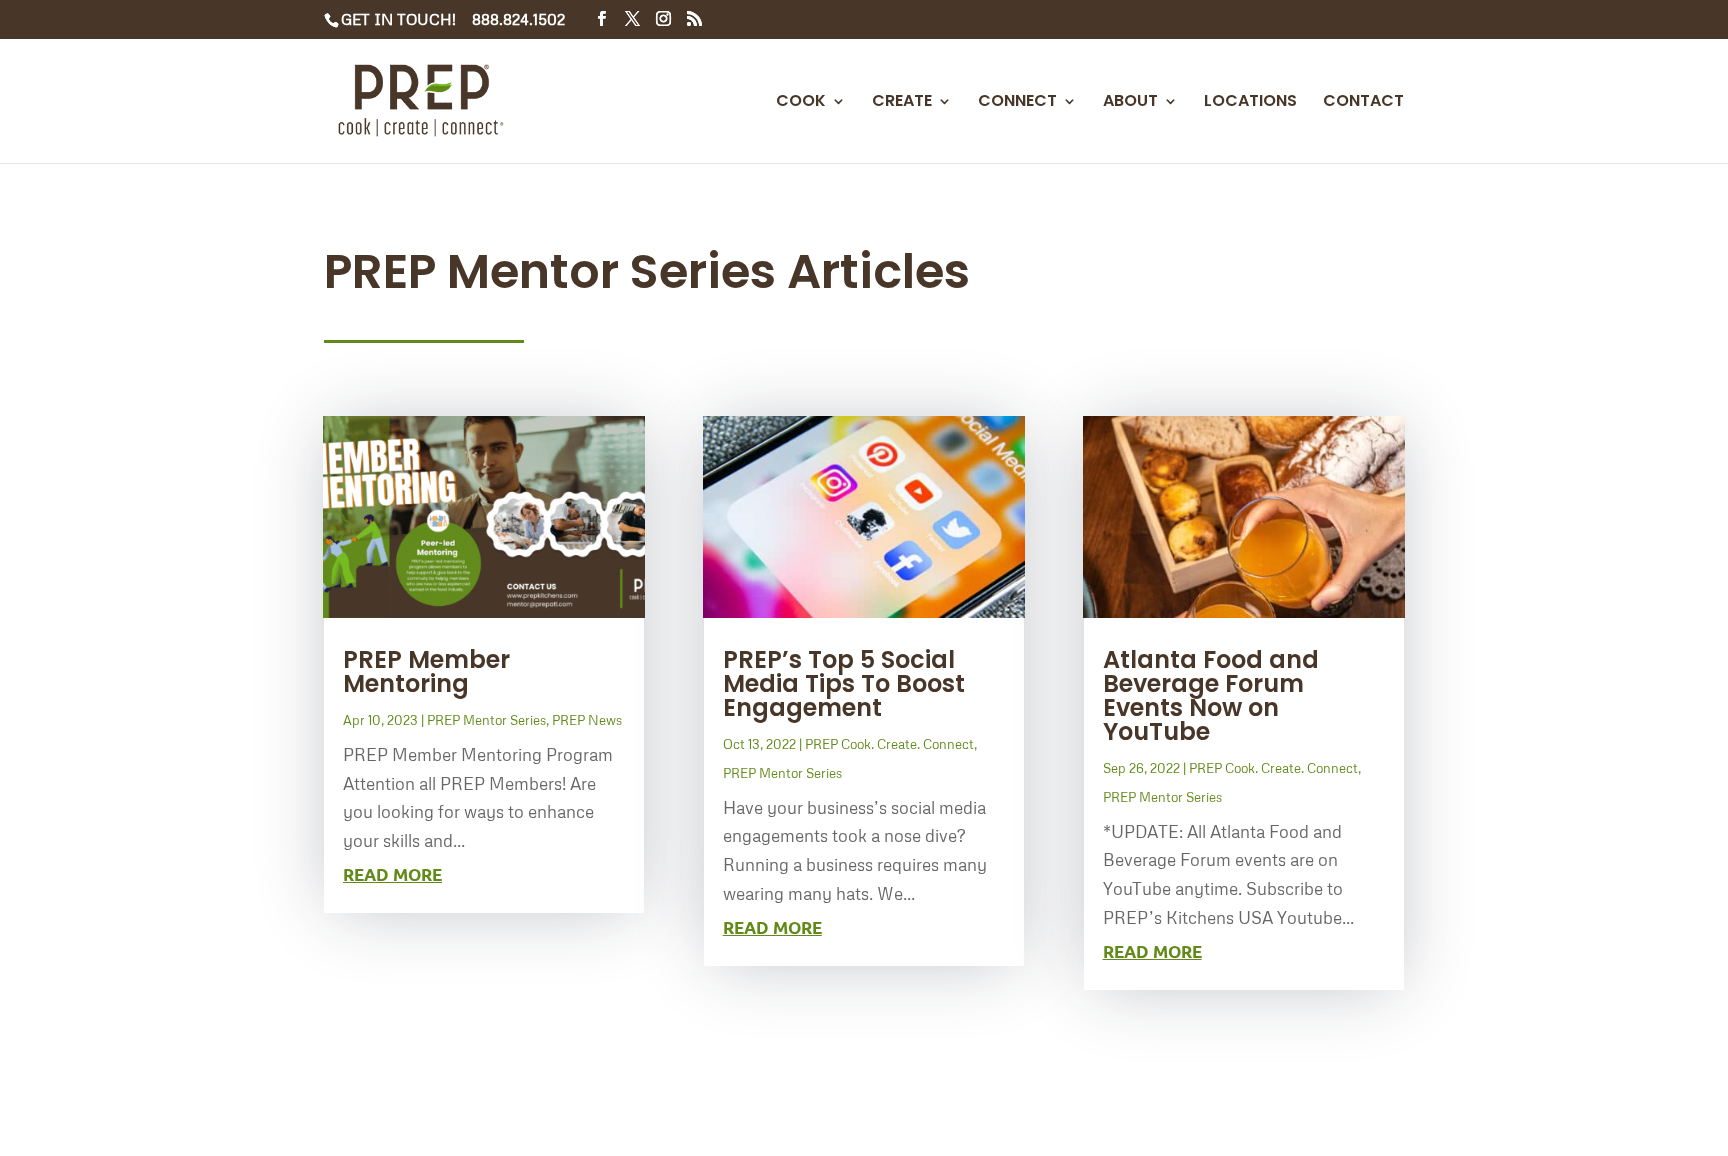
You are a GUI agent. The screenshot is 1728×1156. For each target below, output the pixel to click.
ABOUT (1130, 103)
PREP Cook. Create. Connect (889, 744)
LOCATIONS (1250, 103)
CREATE (902, 103)
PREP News (587, 720)
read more (392, 874)
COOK (801, 103)
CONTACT (1363, 103)
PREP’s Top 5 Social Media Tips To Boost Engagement (844, 683)
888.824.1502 (518, 19)
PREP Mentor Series (486, 720)
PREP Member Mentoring (426, 671)
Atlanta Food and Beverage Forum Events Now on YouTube (1211, 695)
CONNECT (1017, 103)
